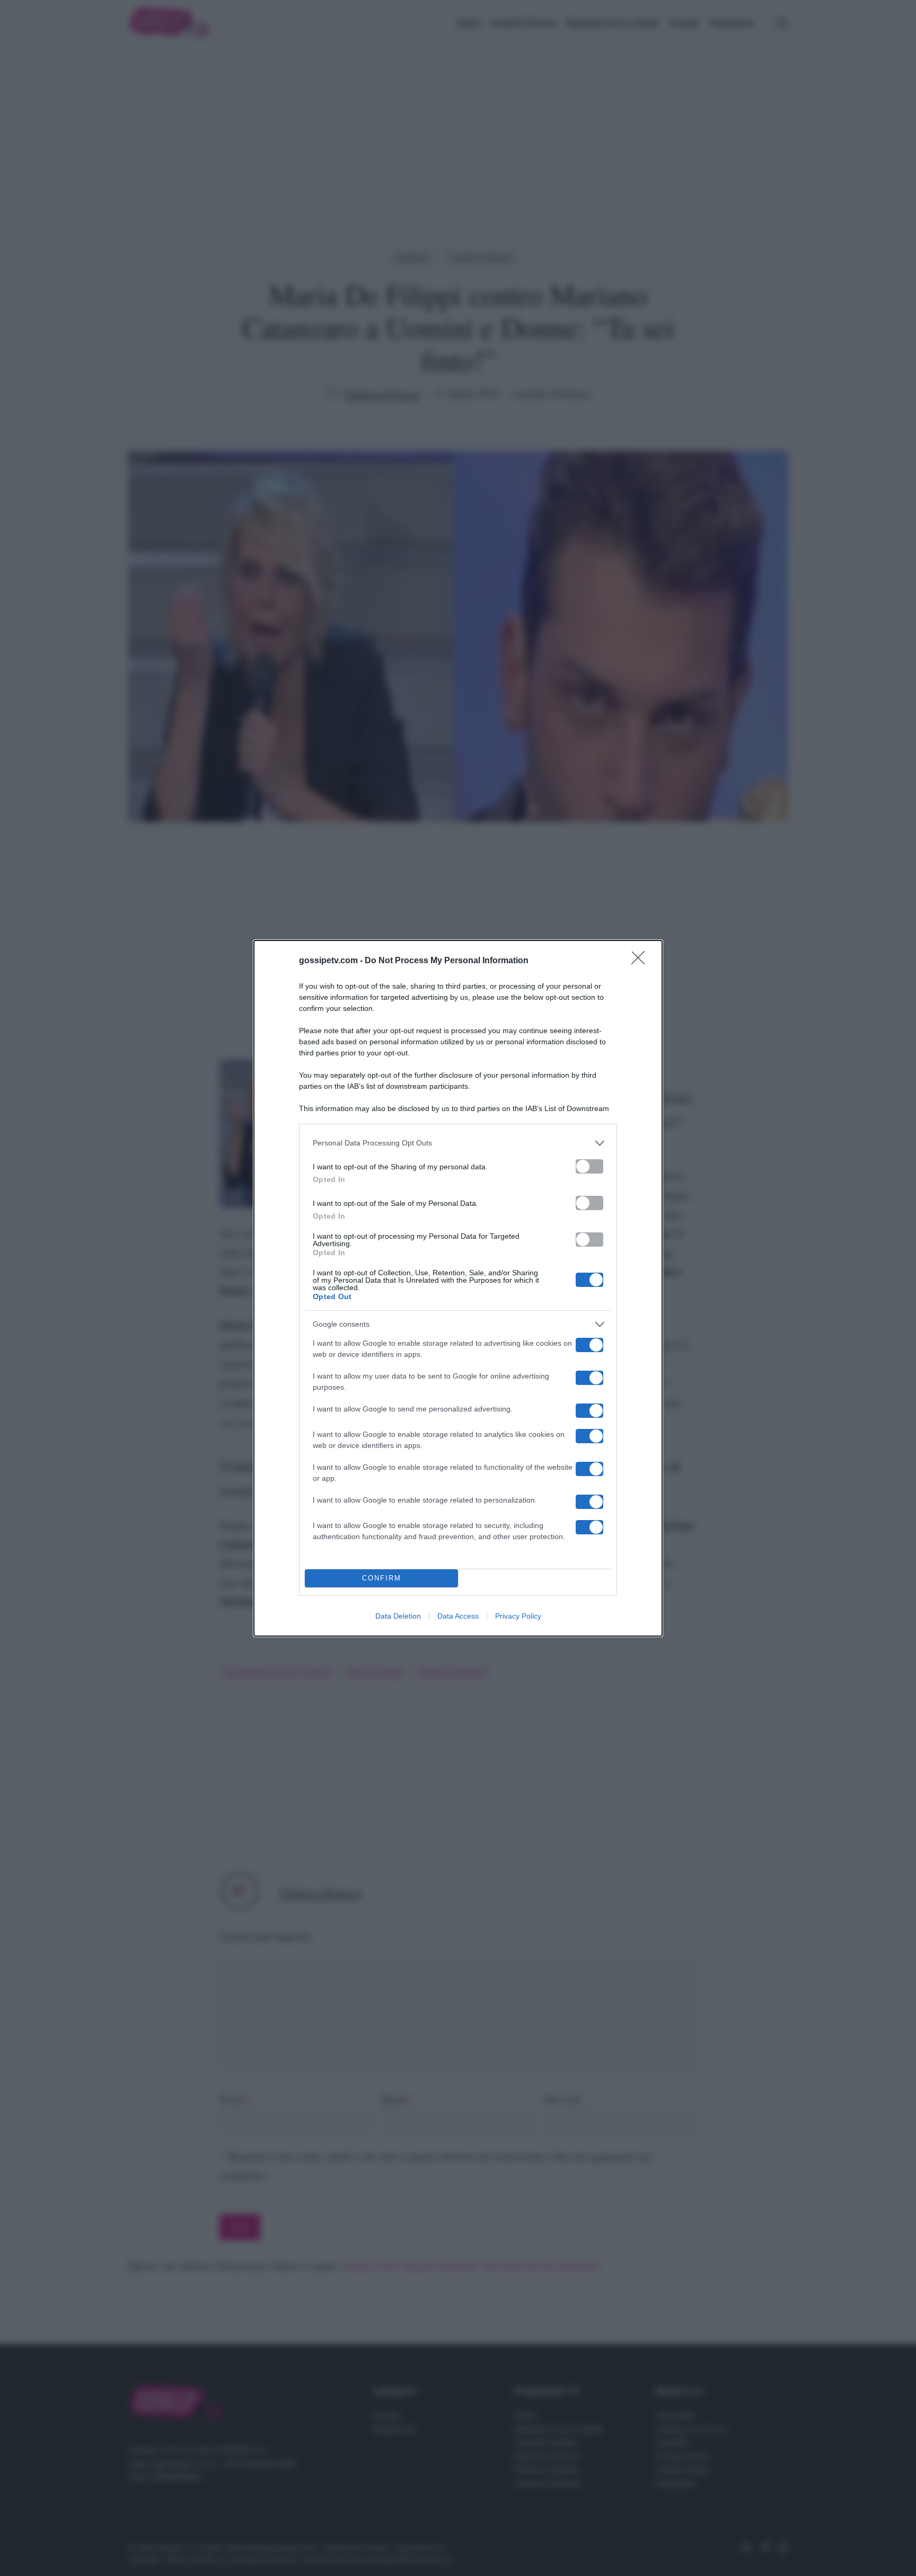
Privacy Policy (518, 1616)
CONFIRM (382, 1578)
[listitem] (458, 1143)
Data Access (458, 1616)
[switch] (589, 1166)
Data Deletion (398, 1616)
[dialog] (458, 1288)
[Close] (641, 961)
